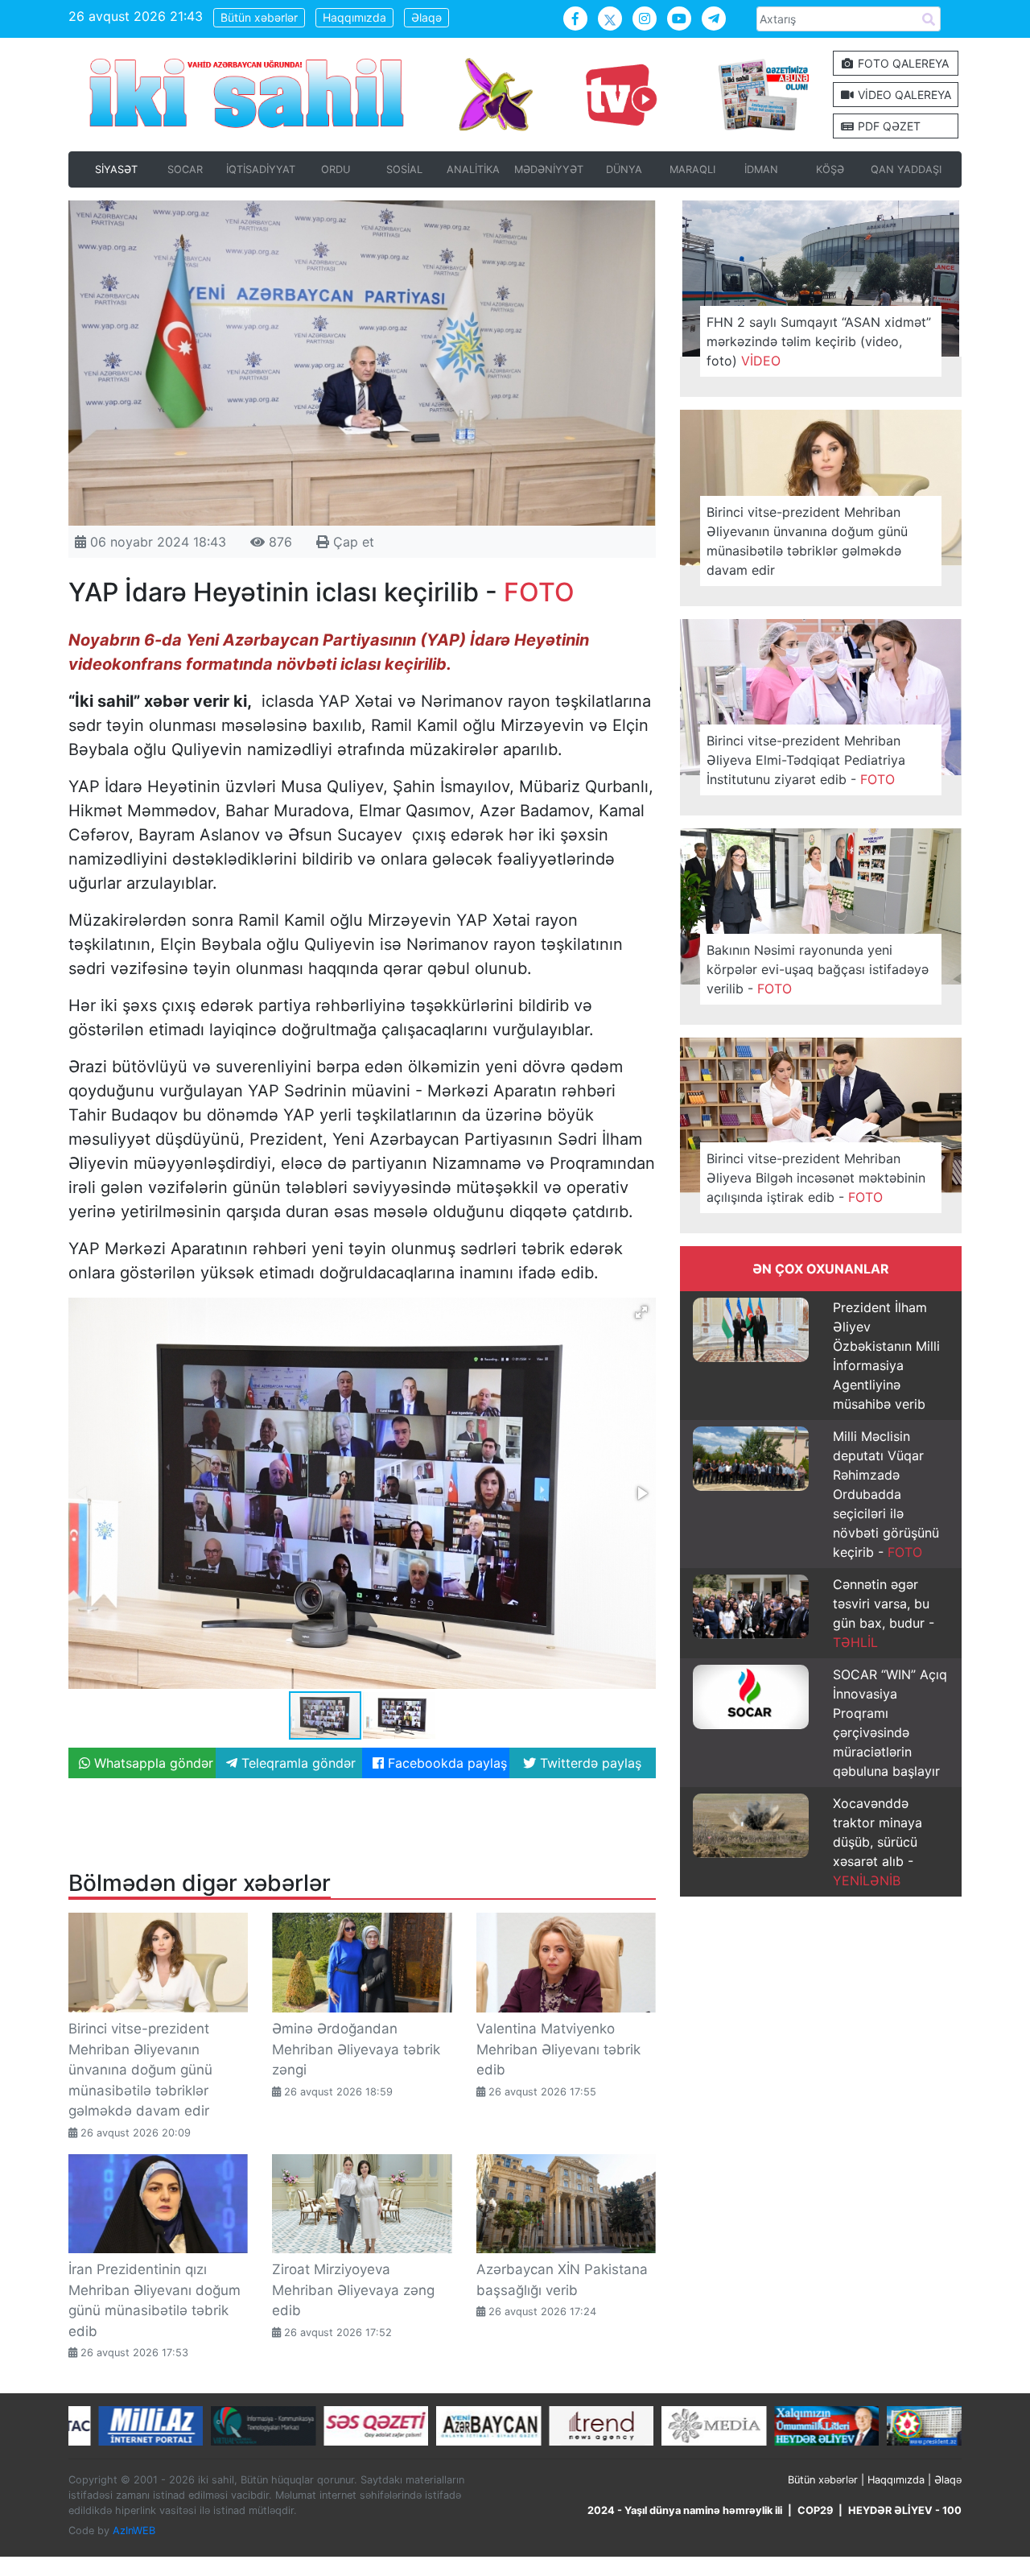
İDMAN (761, 169)
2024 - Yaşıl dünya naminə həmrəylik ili (685, 2510)
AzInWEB (134, 2531)
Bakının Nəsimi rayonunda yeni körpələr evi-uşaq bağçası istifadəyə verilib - (818, 969)
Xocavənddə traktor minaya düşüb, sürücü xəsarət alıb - (878, 1842)
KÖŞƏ (830, 169)
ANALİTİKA (473, 169)
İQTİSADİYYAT (261, 169)
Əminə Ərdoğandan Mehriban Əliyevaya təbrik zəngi (356, 2049)
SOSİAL (404, 169)
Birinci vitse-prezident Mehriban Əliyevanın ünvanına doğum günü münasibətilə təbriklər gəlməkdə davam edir (140, 2070)
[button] (641, 1312)
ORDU (336, 169)
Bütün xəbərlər (259, 17)
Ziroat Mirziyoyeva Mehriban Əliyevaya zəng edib (353, 2290)
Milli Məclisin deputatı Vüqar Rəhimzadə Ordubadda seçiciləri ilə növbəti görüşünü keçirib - (886, 1494)
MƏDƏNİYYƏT (549, 169)
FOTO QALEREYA (902, 63)
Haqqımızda (354, 17)
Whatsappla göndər (152, 1763)
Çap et (352, 542)
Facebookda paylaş (445, 1763)
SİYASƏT (116, 169)
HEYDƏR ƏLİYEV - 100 (905, 2510)
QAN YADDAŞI (906, 169)
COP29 (815, 2510)
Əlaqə (426, 17)
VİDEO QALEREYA (903, 95)
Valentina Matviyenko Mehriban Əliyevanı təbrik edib (558, 2049)
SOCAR (185, 169)
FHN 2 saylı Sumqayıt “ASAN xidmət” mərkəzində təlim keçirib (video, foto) (819, 341)
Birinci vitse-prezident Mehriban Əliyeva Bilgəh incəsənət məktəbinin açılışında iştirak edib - (816, 1178)
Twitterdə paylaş (589, 1763)
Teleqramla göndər (297, 1763)
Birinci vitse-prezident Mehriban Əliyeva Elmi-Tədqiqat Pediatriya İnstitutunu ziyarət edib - (806, 760)
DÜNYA (624, 169)
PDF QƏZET (888, 126)
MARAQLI (692, 169)
